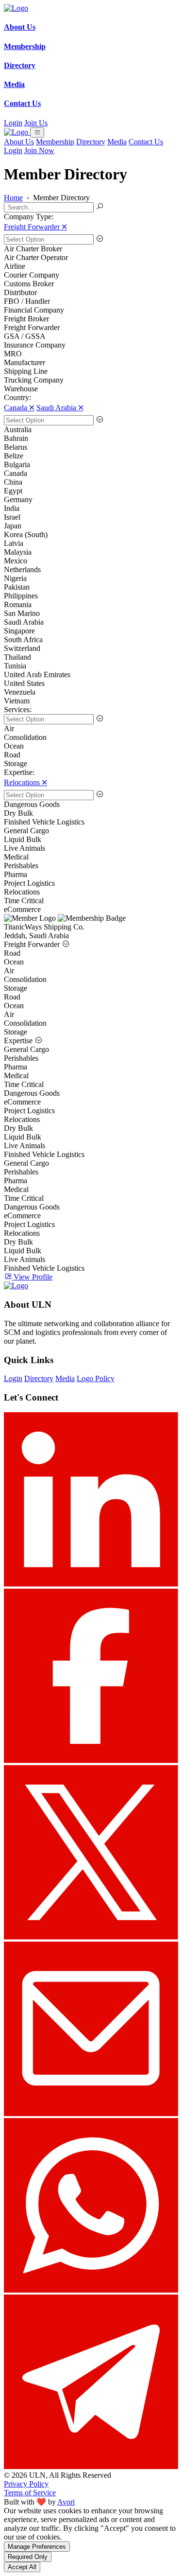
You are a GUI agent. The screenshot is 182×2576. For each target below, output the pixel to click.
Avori (66, 2502)
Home (13, 198)
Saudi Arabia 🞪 (60, 408)
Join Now (39, 150)
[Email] (91, 2113)
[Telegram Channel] (91, 2466)
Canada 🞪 (19, 408)
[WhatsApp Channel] (91, 2290)
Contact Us (146, 142)
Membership (55, 142)
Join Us (36, 123)
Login (13, 123)
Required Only (28, 2557)
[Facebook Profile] (91, 1761)
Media (117, 142)
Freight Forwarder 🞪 (35, 227)
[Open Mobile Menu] (37, 132)
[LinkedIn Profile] (91, 1584)
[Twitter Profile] (91, 1937)
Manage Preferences (37, 2547)
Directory (91, 142)
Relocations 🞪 (25, 782)
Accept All (22, 2567)
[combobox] (91, 239)
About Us (19, 142)
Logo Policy (96, 1378)
